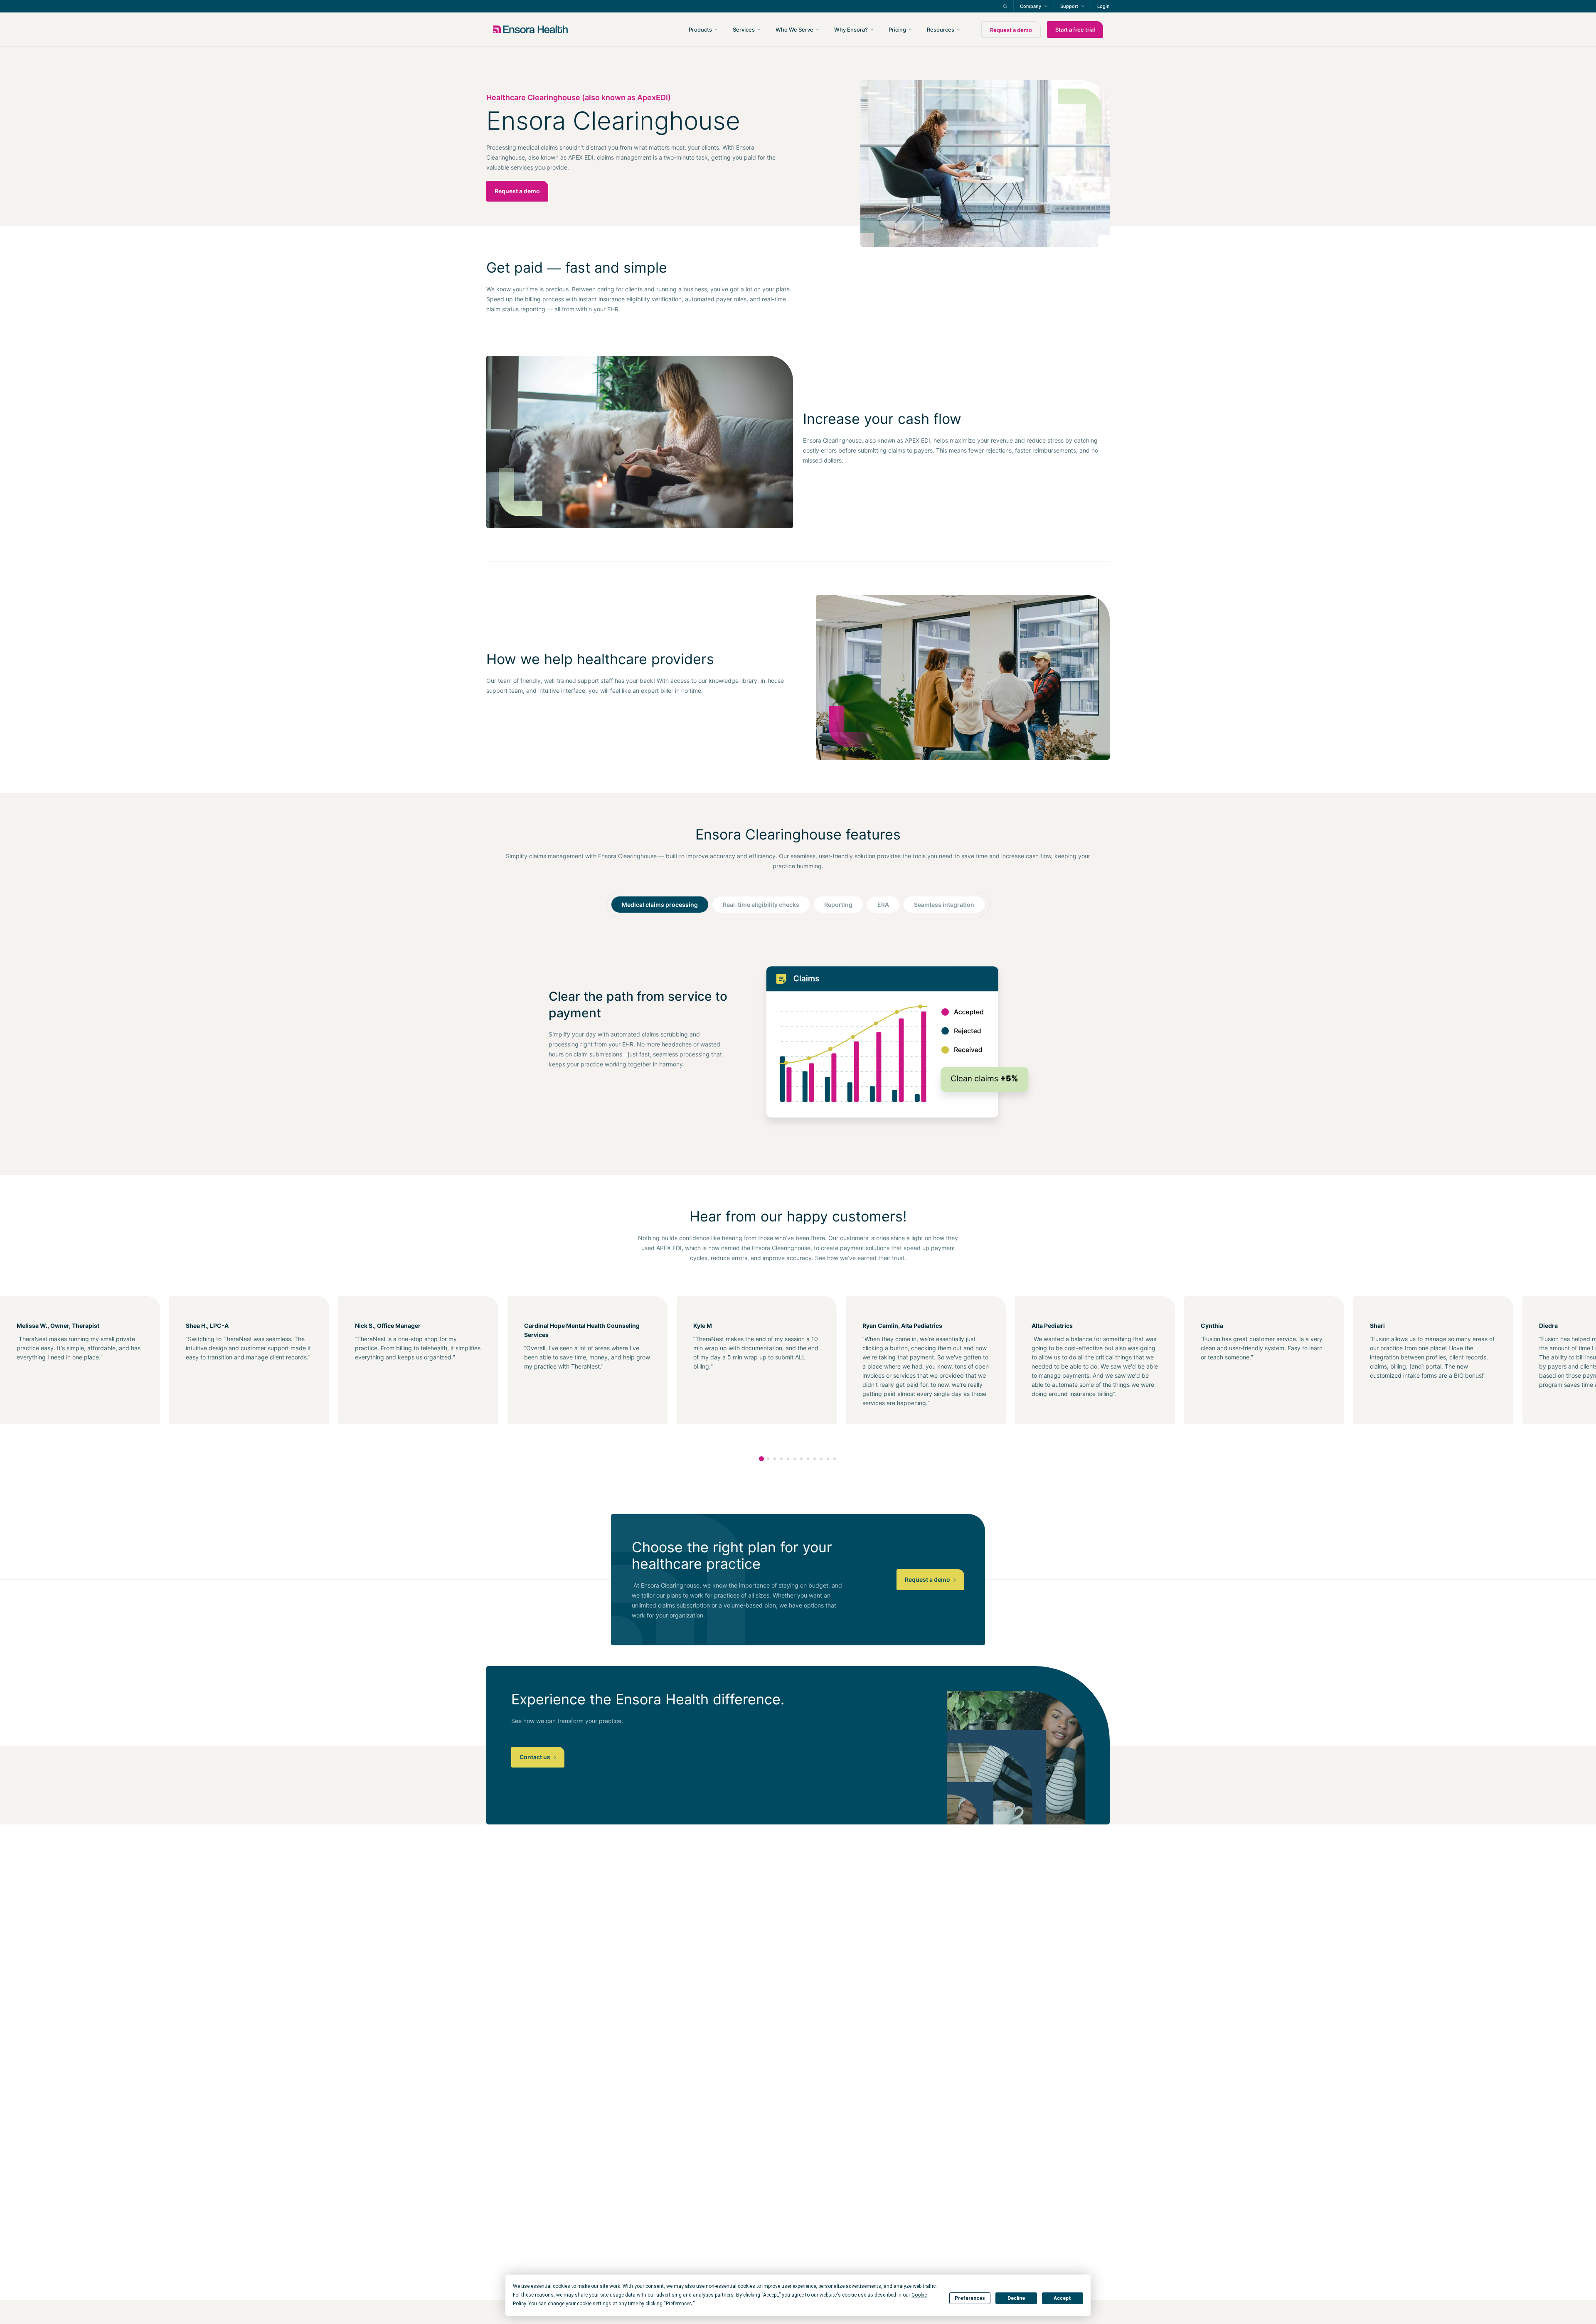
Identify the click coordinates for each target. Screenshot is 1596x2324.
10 (821, 1459)
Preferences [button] (679, 2304)
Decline (1016, 2298)
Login (1103, 6)
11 (828, 1459)
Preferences (970, 2298)
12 (835, 1459)
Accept (1062, 2298)
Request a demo (1011, 30)
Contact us (536, 1757)
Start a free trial (1075, 30)
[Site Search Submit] (1005, 6)
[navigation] (843, 30)
